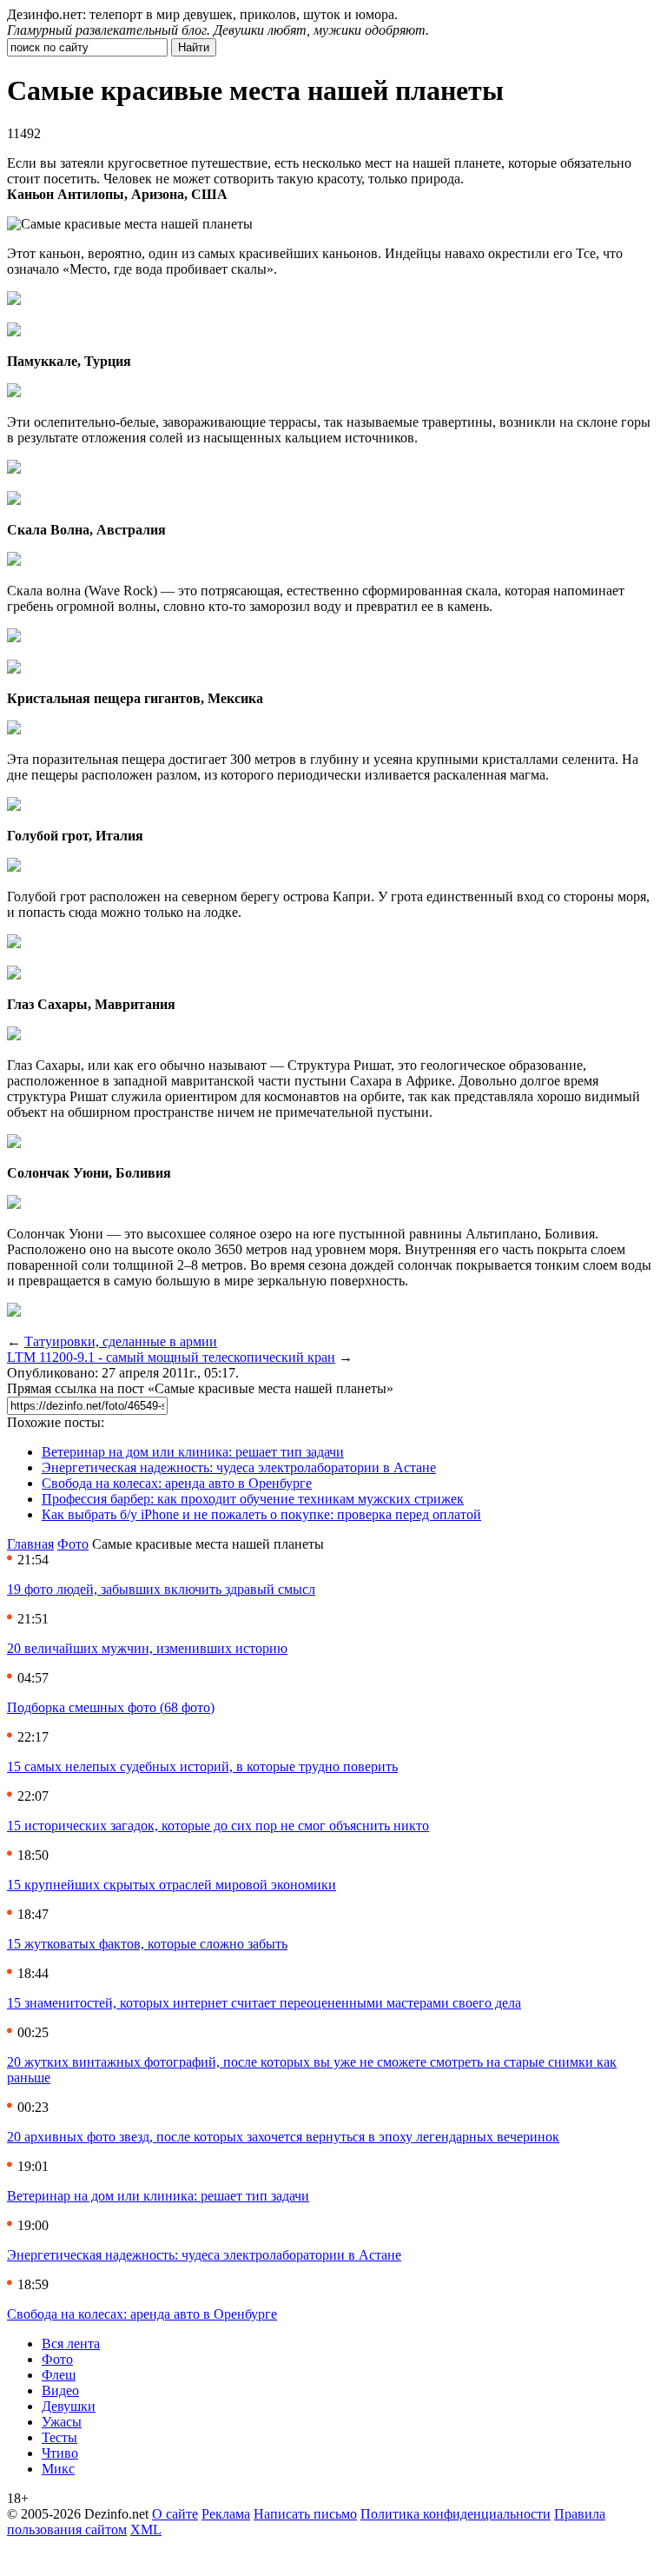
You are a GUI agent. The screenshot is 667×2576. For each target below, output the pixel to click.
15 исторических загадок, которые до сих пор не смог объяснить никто (218, 1826)
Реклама (226, 2514)
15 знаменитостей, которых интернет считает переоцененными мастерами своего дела (264, 2003)
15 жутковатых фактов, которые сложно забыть (147, 1944)
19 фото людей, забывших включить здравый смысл (161, 1589)
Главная (30, 1544)
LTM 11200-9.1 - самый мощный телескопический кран (171, 1357)
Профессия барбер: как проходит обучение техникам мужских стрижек (253, 1499)
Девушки (69, 2406)
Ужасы (62, 2422)
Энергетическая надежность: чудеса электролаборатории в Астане (239, 1467)
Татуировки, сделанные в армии (121, 1341)
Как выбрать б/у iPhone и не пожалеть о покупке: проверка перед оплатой (261, 1514)
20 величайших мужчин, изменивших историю (147, 1648)
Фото (73, 1544)
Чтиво (60, 2453)
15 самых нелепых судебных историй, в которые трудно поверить (202, 1766)
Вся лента (71, 2344)
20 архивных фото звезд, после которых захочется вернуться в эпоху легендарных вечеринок (283, 2137)
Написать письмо (305, 2514)
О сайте (175, 2514)
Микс (58, 2469)
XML (146, 2530)
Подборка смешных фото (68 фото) (111, 1707)
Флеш (59, 2375)
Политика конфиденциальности (456, 2514)
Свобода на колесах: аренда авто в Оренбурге (177, 1483)
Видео (60, 2390)
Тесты (59, 2437)
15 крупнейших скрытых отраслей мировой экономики (172, 1885)
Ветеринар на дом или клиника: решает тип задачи (193, 1452)
